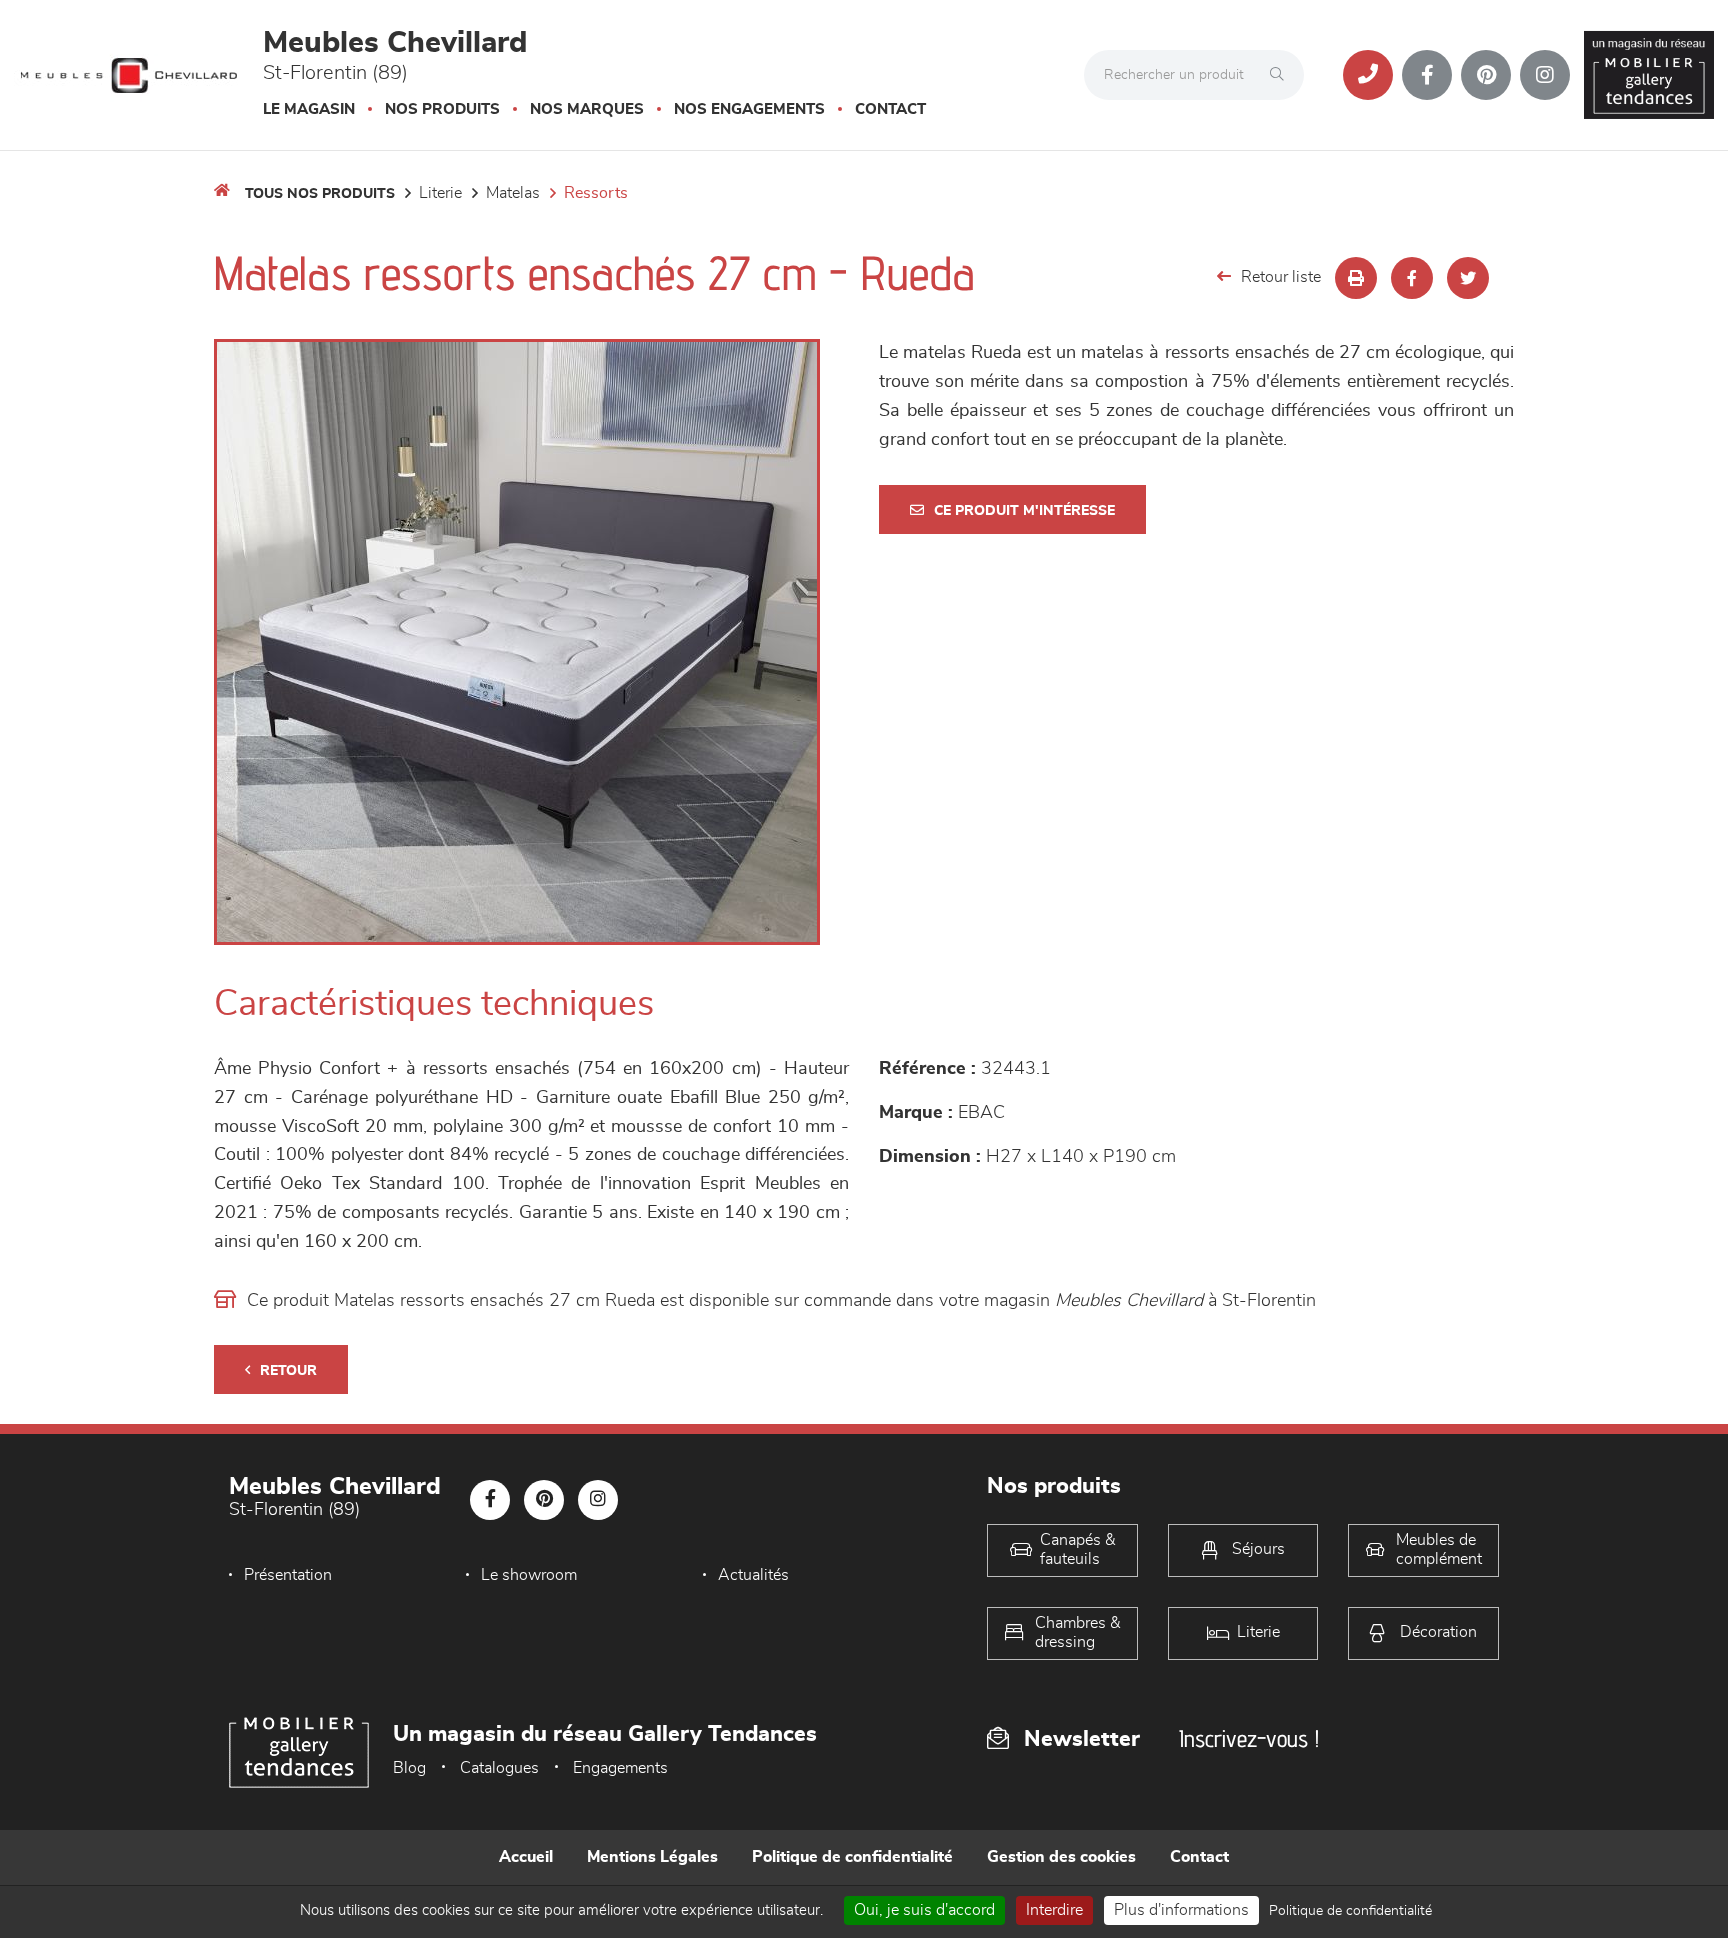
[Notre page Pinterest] (1486, 75)
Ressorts (596, 193)
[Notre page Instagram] (1545, 75)
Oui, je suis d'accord (924, 1910)
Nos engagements (749, 109)
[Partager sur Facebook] (1412, 278)
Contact (890, 109)
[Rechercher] (1282, 75)
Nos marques (587, 109)
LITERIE (440, 193)
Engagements (620, 1768)
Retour (288, 1371)
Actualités (753, 1575)
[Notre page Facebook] (1427, 75)
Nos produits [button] (442, 109)
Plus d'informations (1181, 1910)
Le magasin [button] (309, 109)
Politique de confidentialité (852, 1857)
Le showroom (529, 1575)
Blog (409, 1768)
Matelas (513, 193)
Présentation (288, 1575)
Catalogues (499, 1768)
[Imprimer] (1356, 278)
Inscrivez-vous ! (1249, 1738)
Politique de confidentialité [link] (1350, 1911)
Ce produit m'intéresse (1024, 511)
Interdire (1054, 1910)
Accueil (526, 1857)
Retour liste (1281, 277)
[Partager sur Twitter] (1468, 278)
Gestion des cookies (1061, 1857)
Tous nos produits (320, 194)
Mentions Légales (652, 1857)
